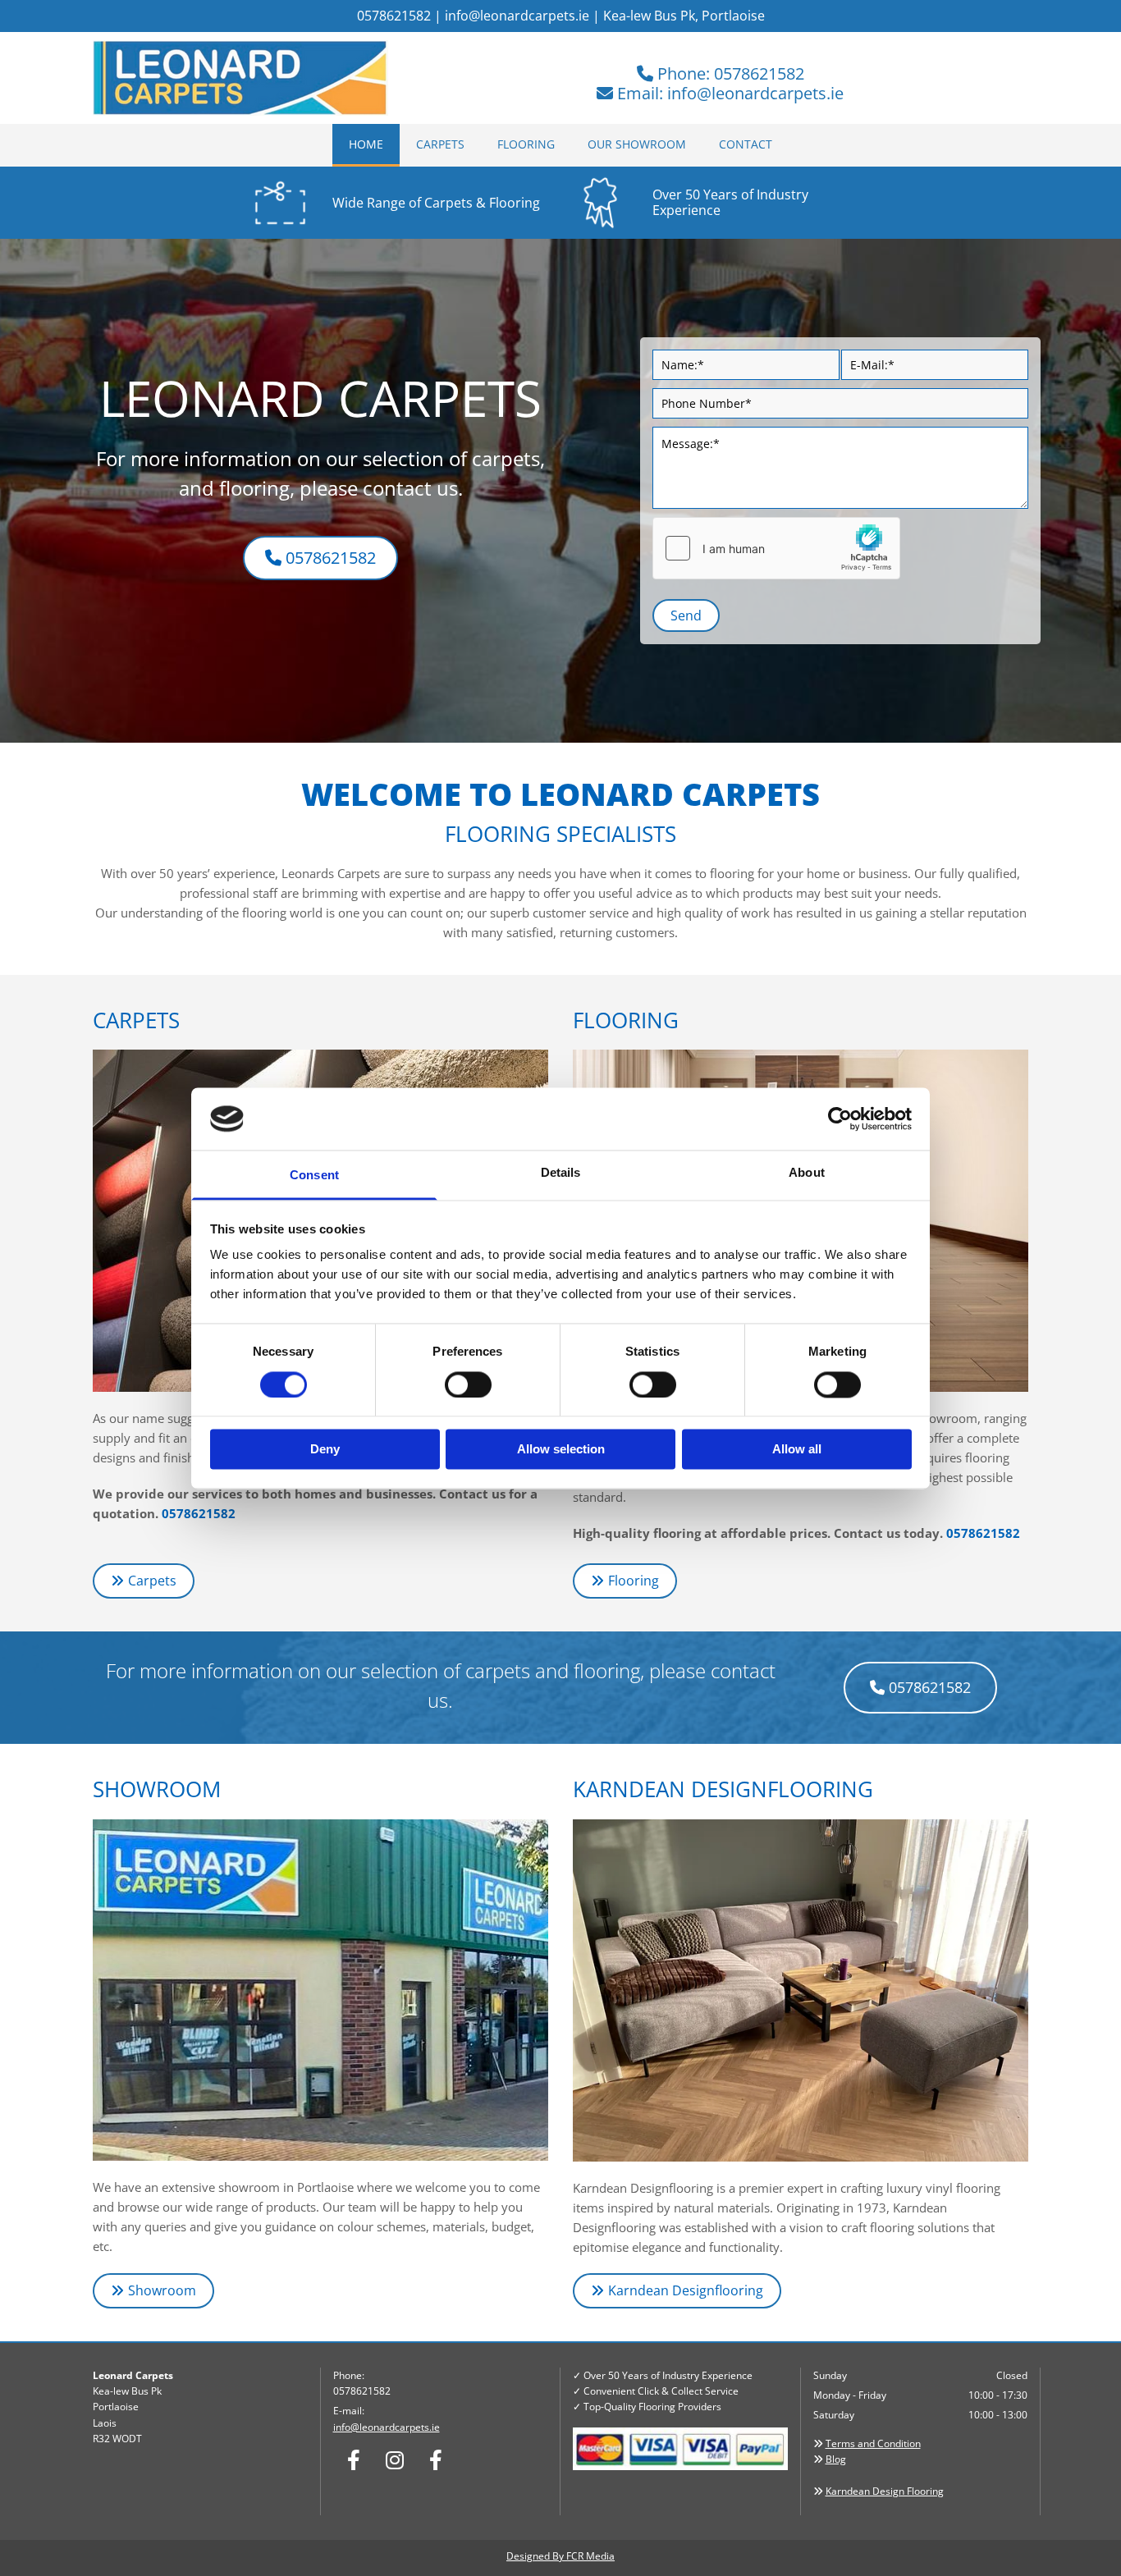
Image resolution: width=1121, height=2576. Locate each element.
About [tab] (807, 1173)
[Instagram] (395, 2459)
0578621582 (199, 1513)
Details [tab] (561, 1173)
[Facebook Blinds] (436, 2459)
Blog (836, 2459)
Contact (746, 144)
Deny (325, 1450)
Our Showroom (637, 144)
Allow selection (561, 1450)
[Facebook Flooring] (354, 2459)
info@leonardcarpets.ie (517, 16)
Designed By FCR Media (560, 2556)
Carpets (440, 144)
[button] (320, 558)
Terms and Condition (873, 2443)
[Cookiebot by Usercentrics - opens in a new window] (840, 1119)
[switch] (468, 1384)
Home (366, 144)
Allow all (797, 1450)
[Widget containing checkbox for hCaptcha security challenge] (776, 548)
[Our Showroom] (320, 1990)
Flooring (526, 144)
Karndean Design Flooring (885, 2491)
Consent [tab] (314, 1176)
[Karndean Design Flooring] (801, 1990)
